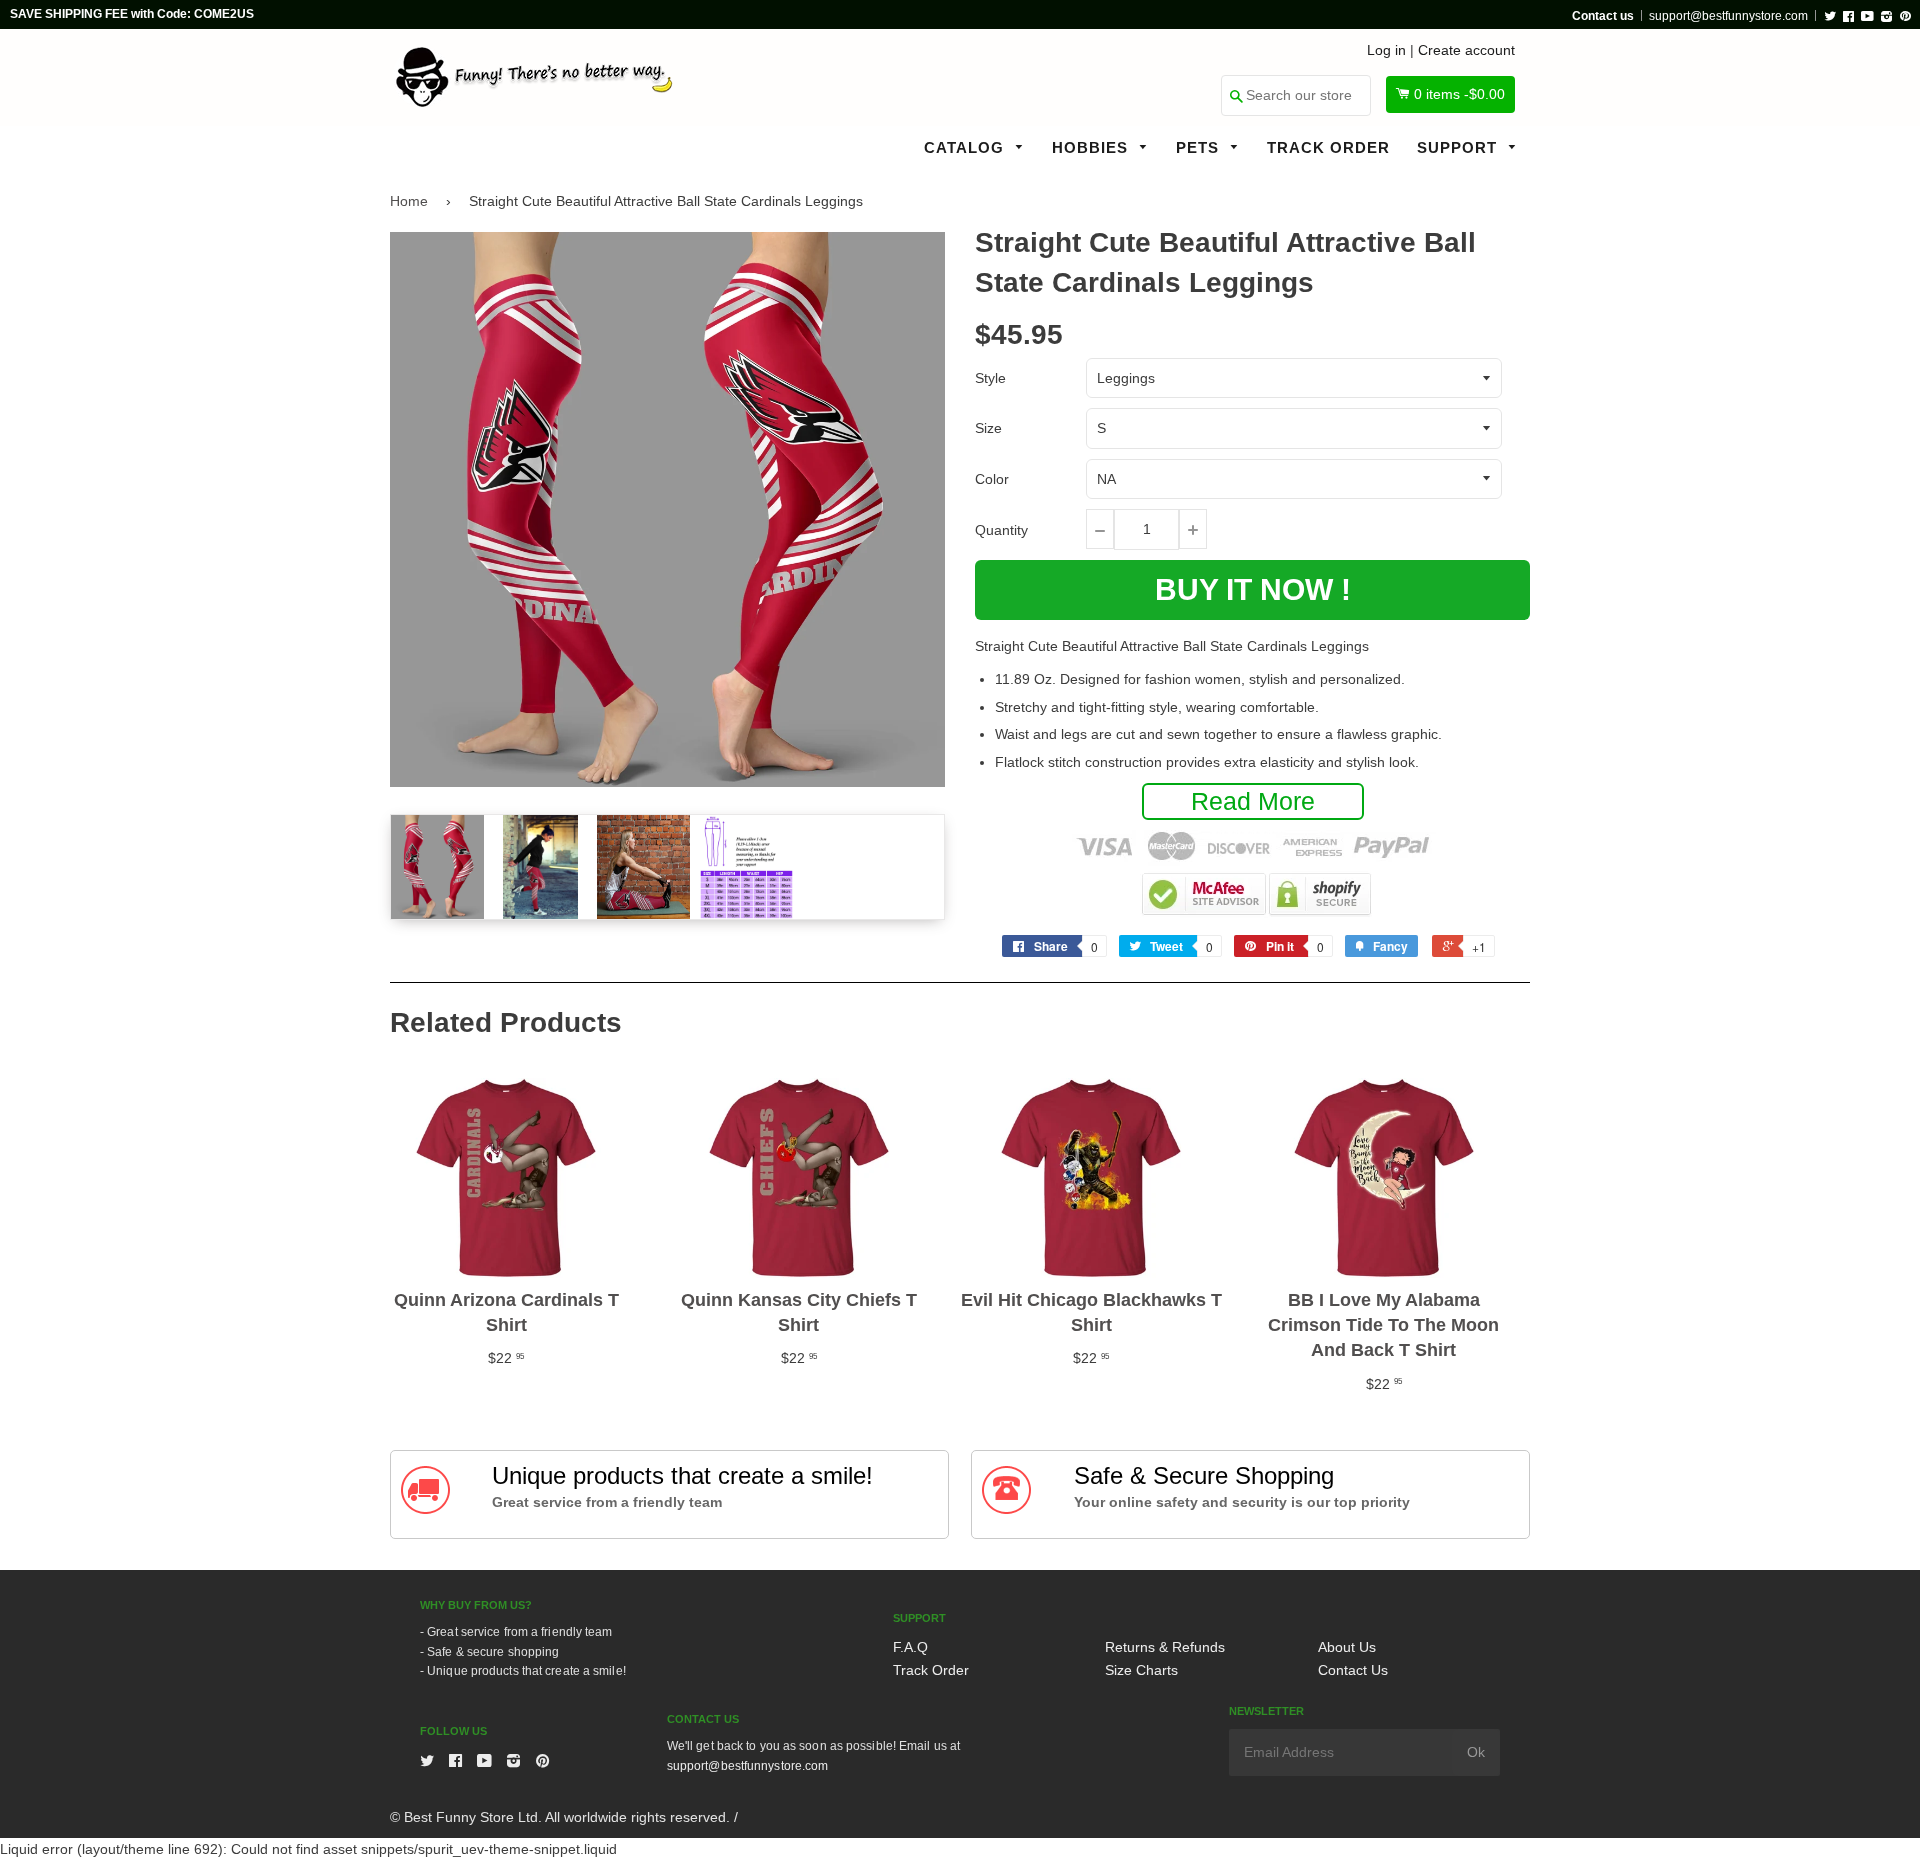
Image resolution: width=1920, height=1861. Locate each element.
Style (990, 378)
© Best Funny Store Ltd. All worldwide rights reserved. (560, 1817)
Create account (1466, 50)
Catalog (966, 147)
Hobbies (1092, 147)
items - (1459, 94)
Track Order (1328, 147)
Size (988, 428)
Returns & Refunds (1165, 1647)
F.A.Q (910, 1647)
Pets (1200, 147)
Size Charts (1141, 1670)
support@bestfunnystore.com (1728, 16)
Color (992, 479)
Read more (1253, 801)
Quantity (1001, 530)
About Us (1347, 1647)
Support (1459, 147)
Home (409, 201)
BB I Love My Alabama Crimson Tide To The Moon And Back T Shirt (1383, 1325)
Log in (1386, 50)
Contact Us (1353, 1670)
